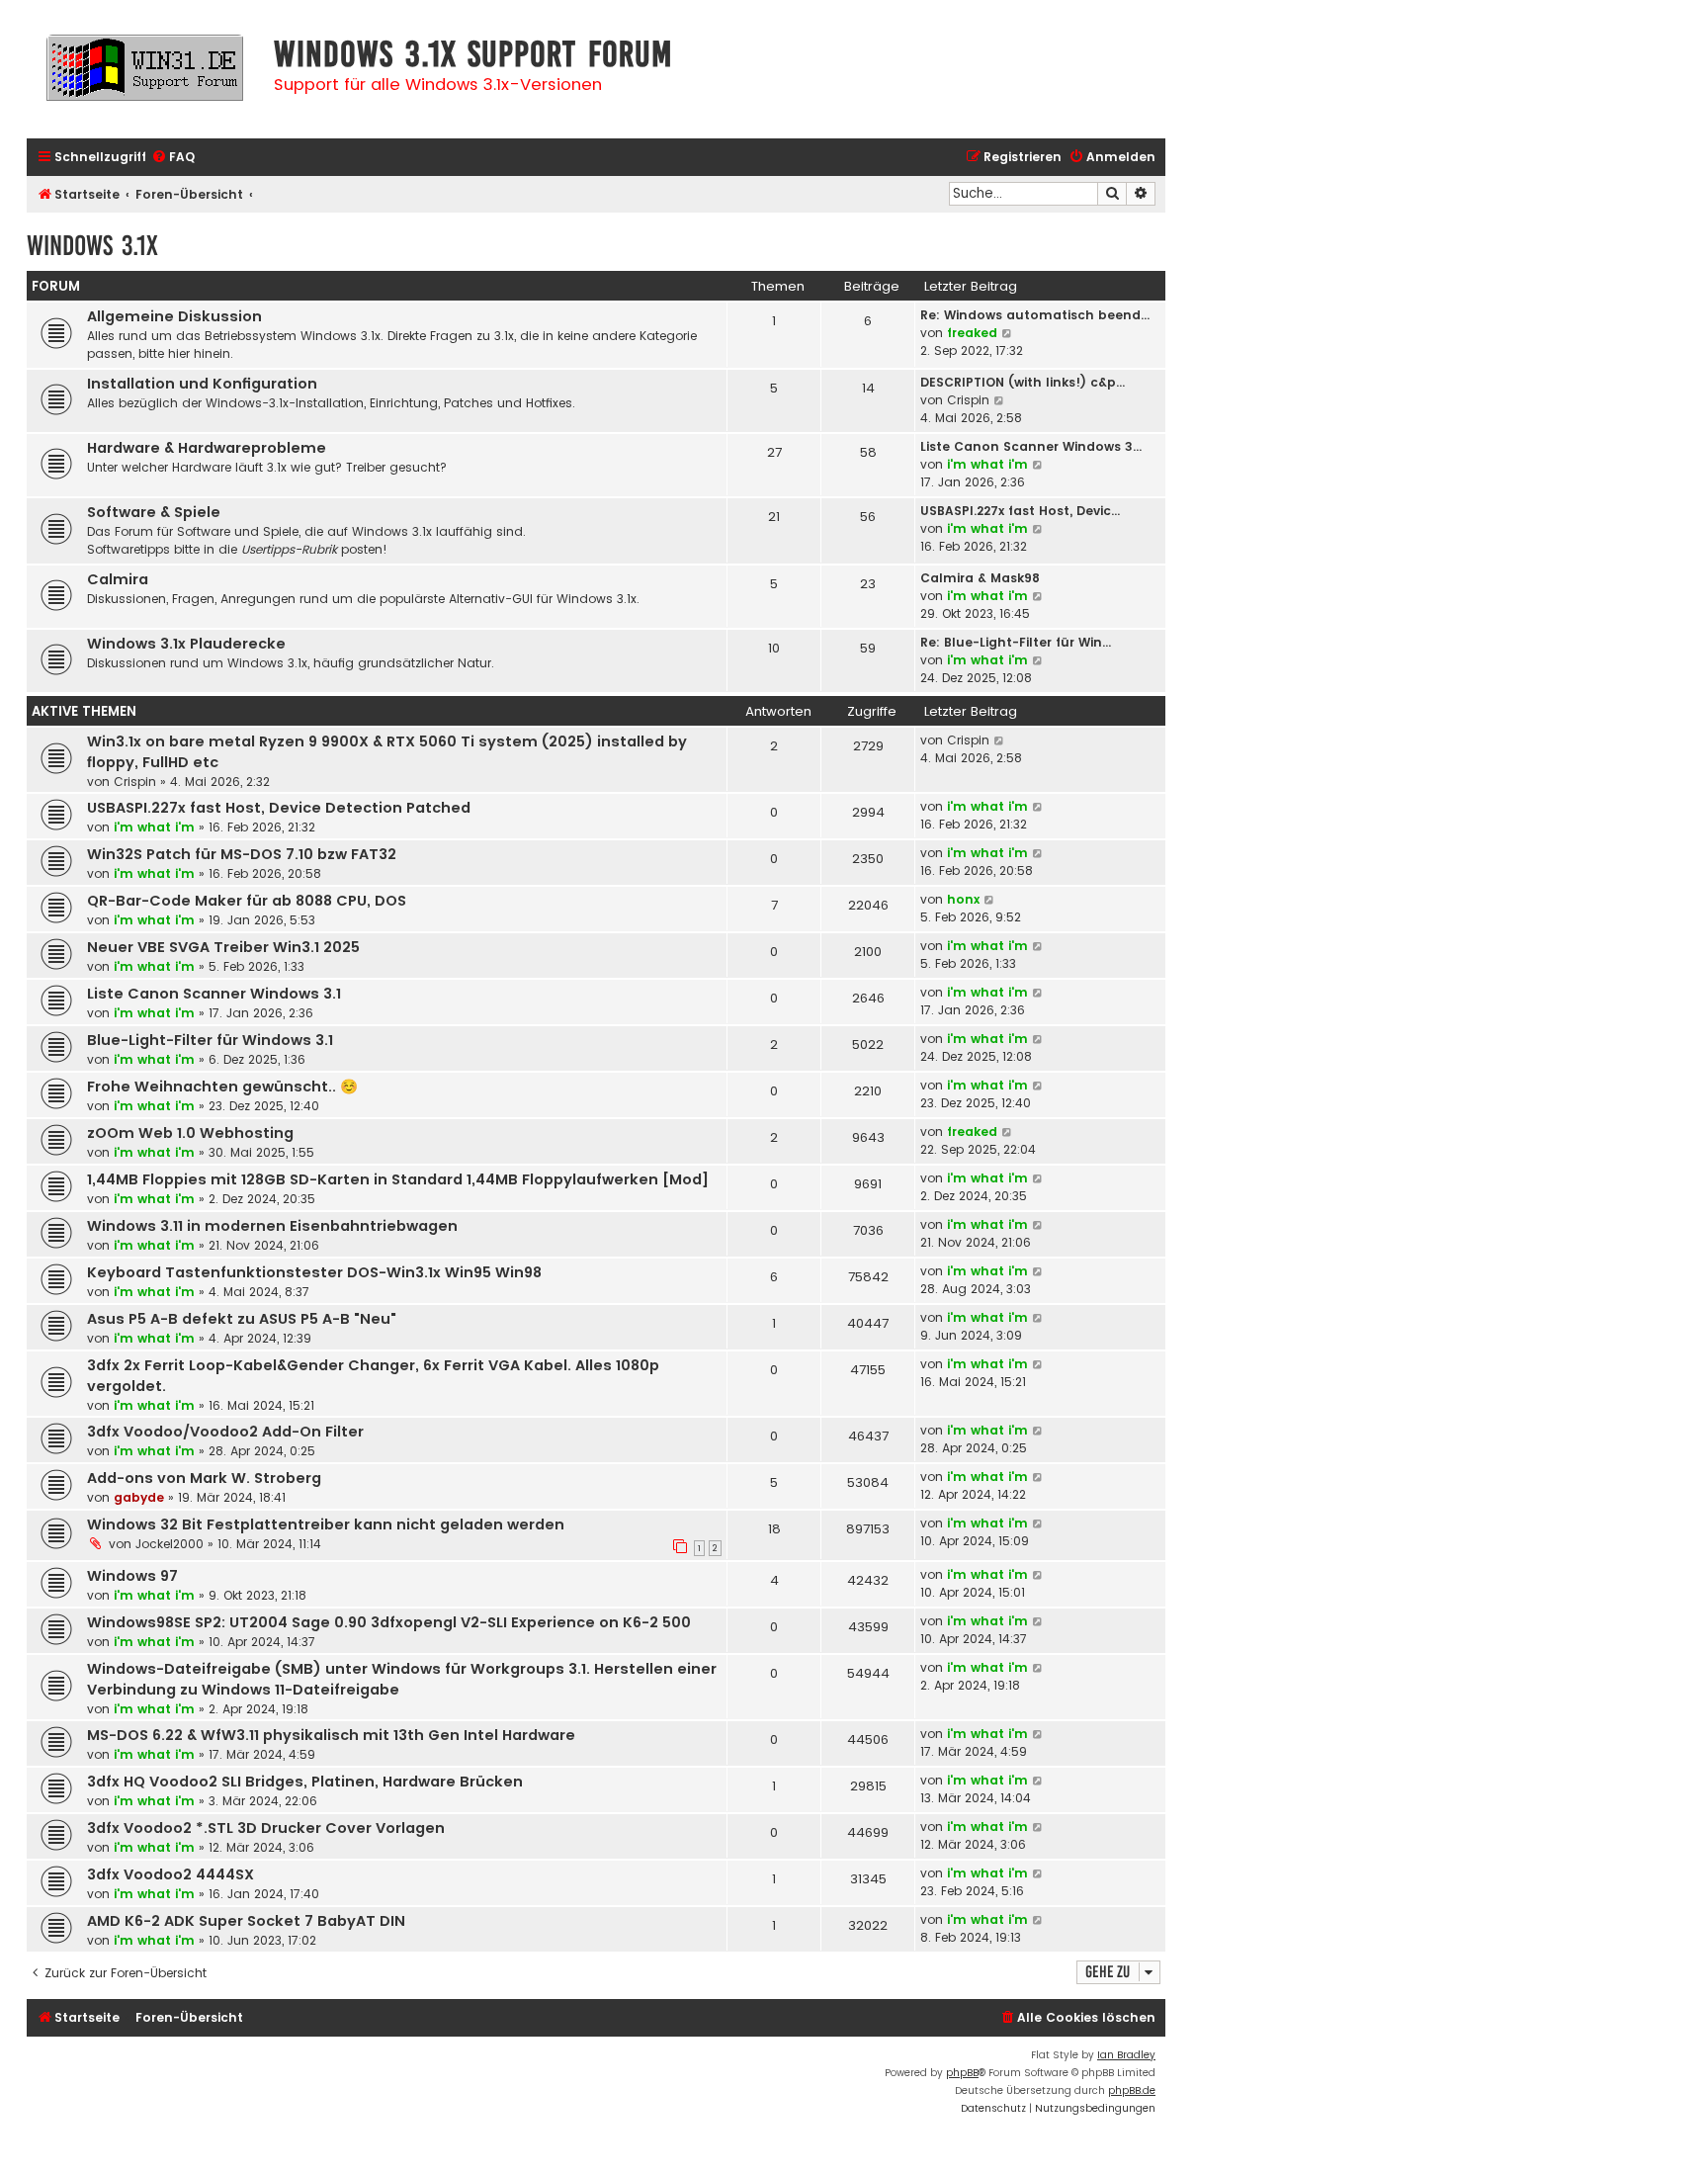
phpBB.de (1132, 2090)
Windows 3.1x (92, 246)
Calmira (118, 579)
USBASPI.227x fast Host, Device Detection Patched (279, 808)
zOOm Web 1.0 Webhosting (190, 1133)
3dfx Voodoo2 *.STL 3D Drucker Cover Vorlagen (266, 1828)
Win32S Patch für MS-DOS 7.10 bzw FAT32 (242, 854)
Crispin (968, 400)
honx (963, 899)
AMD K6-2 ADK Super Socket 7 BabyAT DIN (246, 1921)
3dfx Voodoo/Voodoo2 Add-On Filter (225, 1432)
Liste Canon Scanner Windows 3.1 (214, 994)
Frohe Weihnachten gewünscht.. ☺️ (222, 1087)
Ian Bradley (1126, 2055)
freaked (972, 333)
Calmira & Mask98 (980, 578)
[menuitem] (173, 158)
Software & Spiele (154, 512)
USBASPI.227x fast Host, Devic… (1020, 511)
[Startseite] (145, 77)
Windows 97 (132, 1576)
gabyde (139, 1497)
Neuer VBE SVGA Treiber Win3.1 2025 (223, 947)
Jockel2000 (170, 1544)
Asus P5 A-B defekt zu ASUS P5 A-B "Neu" (242, 1319)
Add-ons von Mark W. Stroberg (204, 1478)
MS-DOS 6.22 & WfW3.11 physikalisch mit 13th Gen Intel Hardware (331, 1735)
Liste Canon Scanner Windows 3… (1031, 446)
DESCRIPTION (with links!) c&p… (1023, 382)
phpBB (962, 2073)
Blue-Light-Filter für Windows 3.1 (210, 1040)
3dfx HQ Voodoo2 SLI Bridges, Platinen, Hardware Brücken (305, 1782)
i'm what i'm (987, 464)
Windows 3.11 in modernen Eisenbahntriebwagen (272, 1226)
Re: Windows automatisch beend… (1035, 315)
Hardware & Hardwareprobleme (207, 448)
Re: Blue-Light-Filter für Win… (1016, 642)
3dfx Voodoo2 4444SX (171, 1874)
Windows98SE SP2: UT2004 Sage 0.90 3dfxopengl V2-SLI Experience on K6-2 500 (389, 1622)
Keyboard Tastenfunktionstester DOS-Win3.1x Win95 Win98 (314, 1272)
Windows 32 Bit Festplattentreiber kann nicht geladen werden (326, 1524)
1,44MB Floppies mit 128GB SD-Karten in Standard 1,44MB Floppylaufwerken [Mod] (398, 1179)
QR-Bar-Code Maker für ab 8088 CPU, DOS (247, 901)
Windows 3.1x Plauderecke (186, 644)
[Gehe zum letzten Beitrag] (1000, 740)
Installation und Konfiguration (202, 384)
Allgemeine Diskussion (174, 316)
